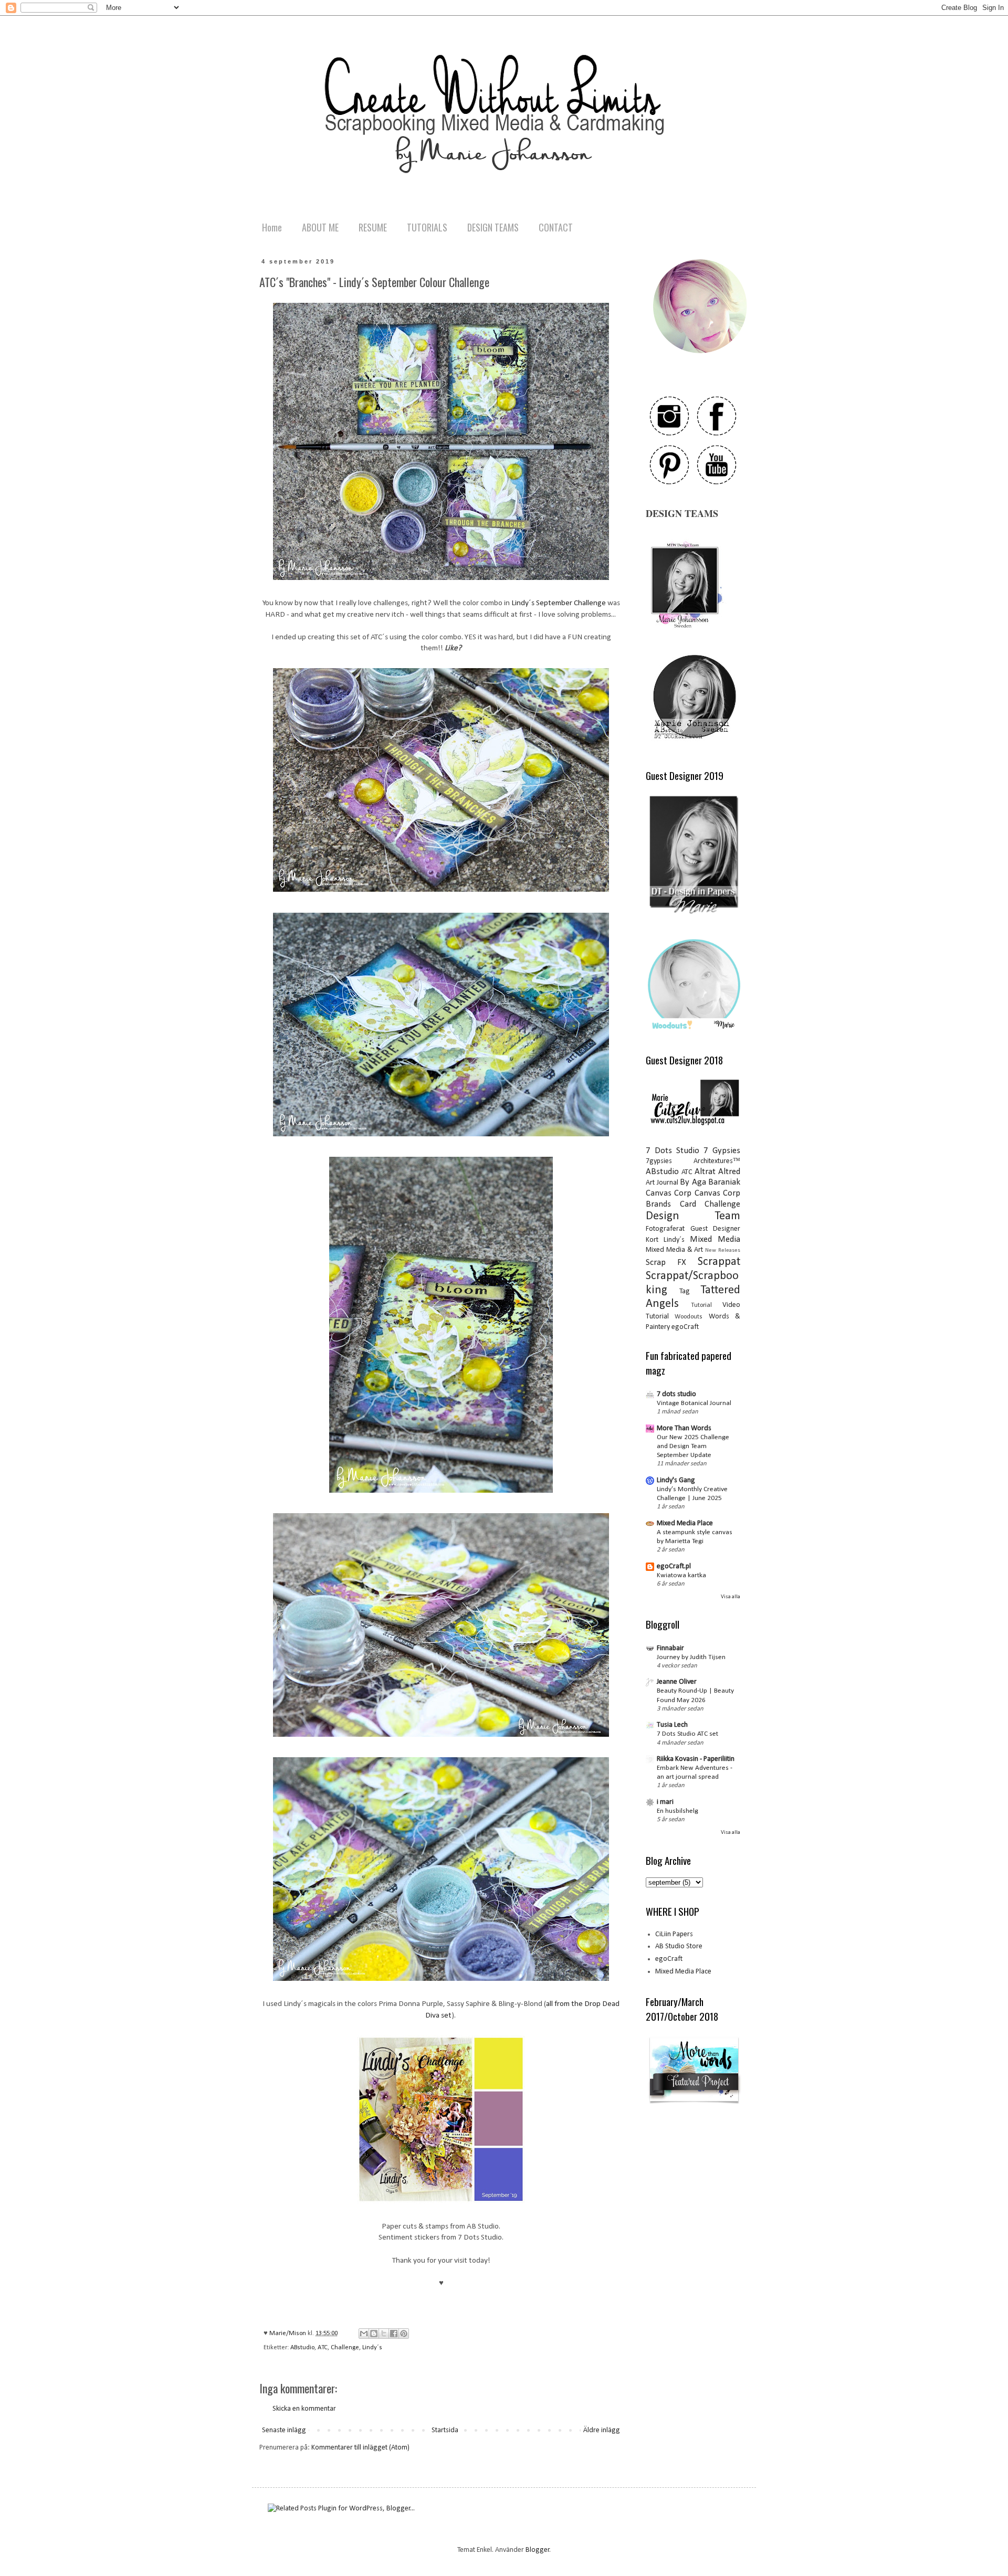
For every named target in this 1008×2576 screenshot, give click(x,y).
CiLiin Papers (674, 1934)
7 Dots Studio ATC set (687, 1734)
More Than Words (684, 1428)
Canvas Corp (669, 1193)
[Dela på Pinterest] (404, 2334)
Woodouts (689, 1317)
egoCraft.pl (674, 1566)
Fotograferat (665, 1229)
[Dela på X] (384, 2334)
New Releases (723, 1250)
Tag (685, 1291)
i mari (665, 1802)
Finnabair (670, 1648)
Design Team (693, 1216)
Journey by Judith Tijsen (691, 1657)
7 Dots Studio (673, 1151)
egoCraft (685, 1327)
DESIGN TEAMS (493, 227)
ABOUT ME (320, 227)
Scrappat (719, 1262)
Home (272, 227)
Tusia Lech (672, 1725)
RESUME (373, 227)
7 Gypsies (722, 1151)
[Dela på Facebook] (394, 2334)
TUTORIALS (427, 227)
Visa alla (731, 1597)
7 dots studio (676, 1394)
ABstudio (302, 2348)
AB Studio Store (679, 1946)
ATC (323, 2348)
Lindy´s (372, 2348)
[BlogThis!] (374, 2334)
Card (688, 1204)
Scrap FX (666, 1263)
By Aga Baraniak (710, 1182)
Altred (729, 1172)
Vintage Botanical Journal (694, 1403)
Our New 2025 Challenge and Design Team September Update (693, 1447)
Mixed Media (715, 1239)
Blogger (538, 2550)
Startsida (445, 2430)
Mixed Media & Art (674, 1250)
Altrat (705, 1172)
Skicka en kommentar (304, 2409)
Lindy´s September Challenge (558, 603)
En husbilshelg (678, 1811)
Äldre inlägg (602, 2430)
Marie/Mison (288, 2334)
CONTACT (556, 227)
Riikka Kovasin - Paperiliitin (696, 1759)
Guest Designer (716, 1229)
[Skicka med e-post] (364, 2334)
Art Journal (662, 1183)
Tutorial (701, 1305)
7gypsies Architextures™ (693, 1161)
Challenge (345, 2348)
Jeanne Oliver (677, 1682)
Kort (652, 1240)
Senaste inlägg (284, 2430)
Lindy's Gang (676, 1480)
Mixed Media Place (685, 1523)
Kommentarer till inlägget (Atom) (360, 2448)
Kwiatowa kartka (681, 1575)
